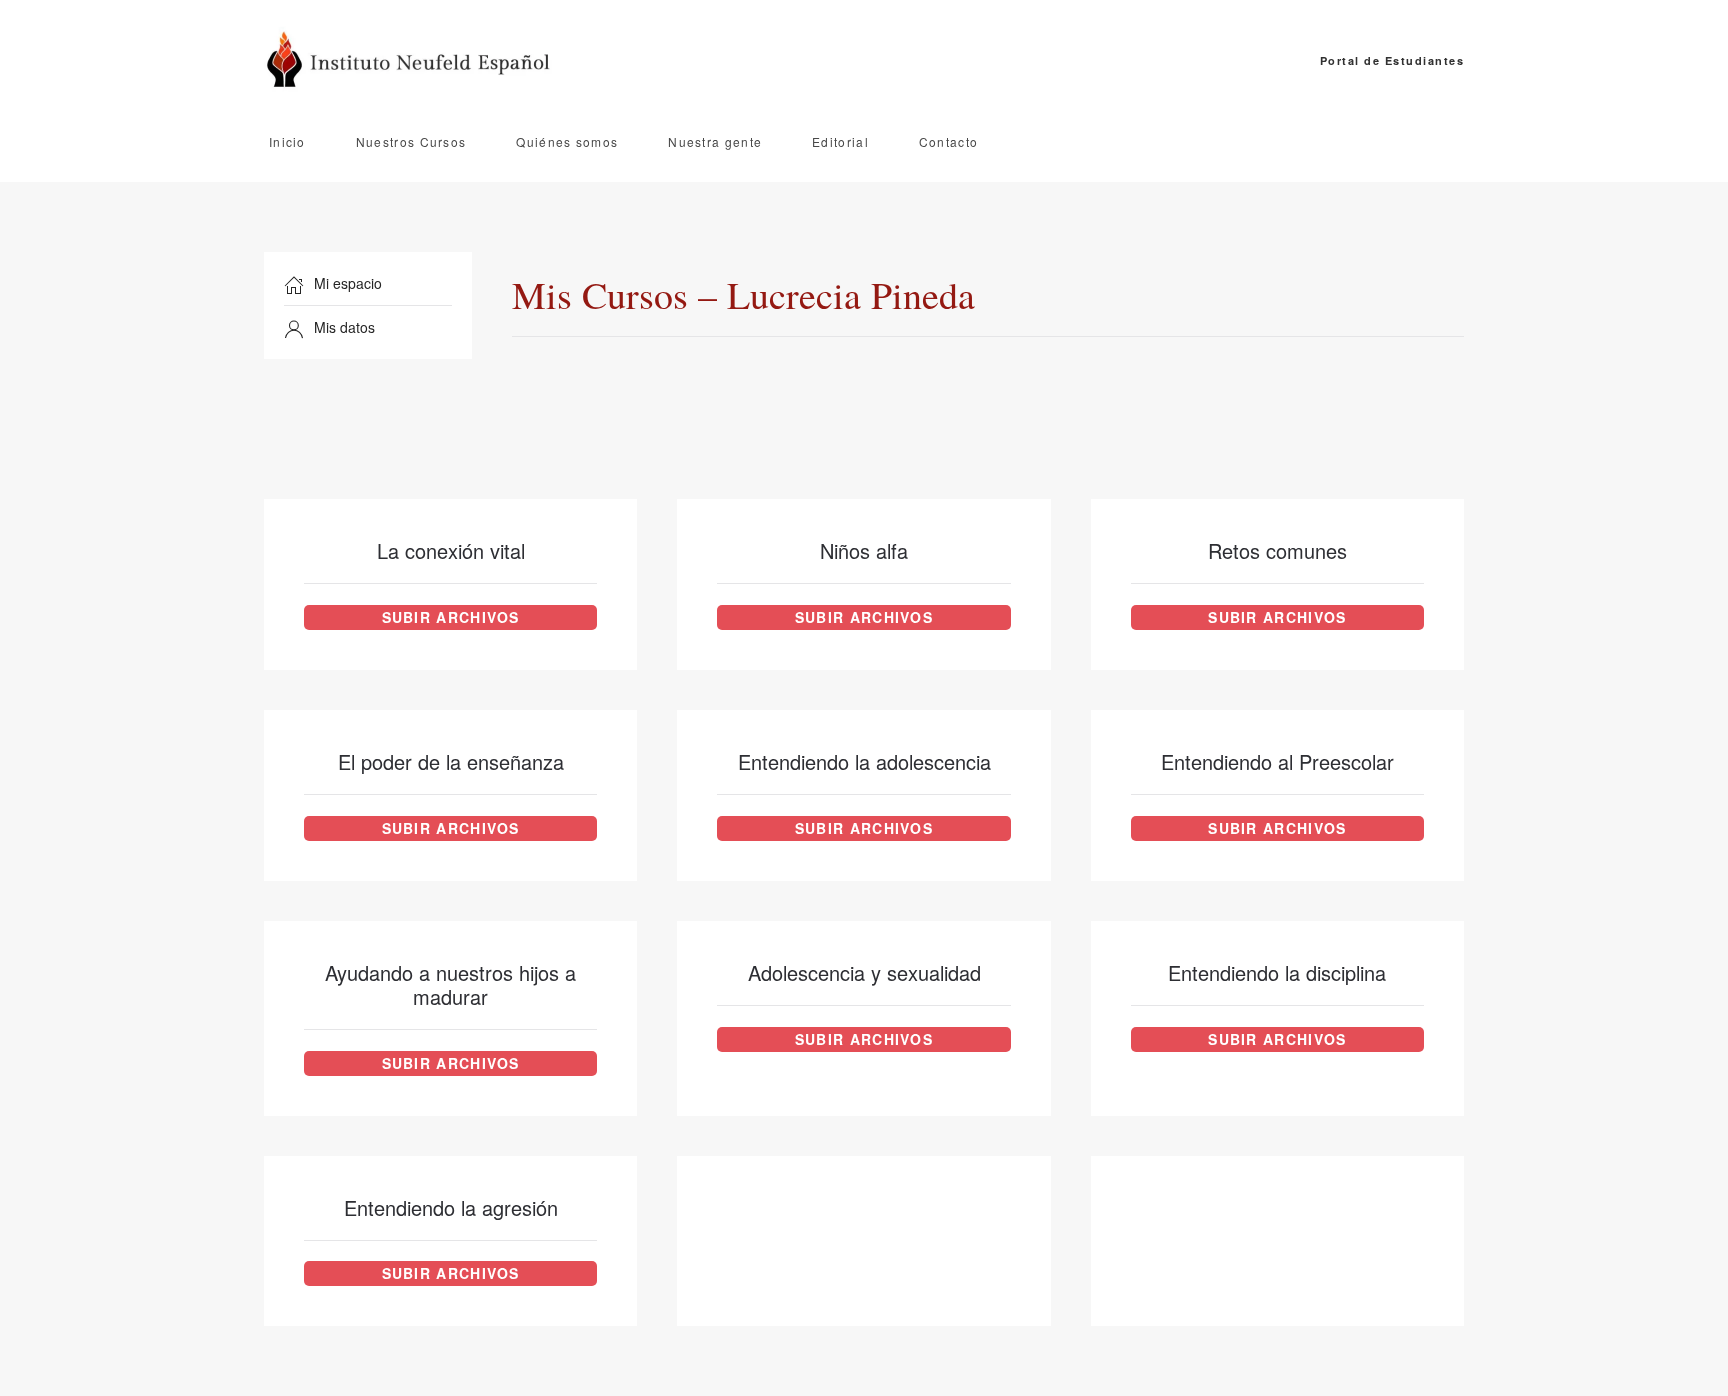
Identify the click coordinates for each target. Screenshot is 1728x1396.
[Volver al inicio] (414, 61)
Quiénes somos (567, 141)
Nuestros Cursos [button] (411, 141)
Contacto (948, 141)
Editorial (840, 141)
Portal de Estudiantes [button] (1392, 60)
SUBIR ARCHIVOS (451, 617)
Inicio (287, 141)
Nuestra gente (715, 141)
